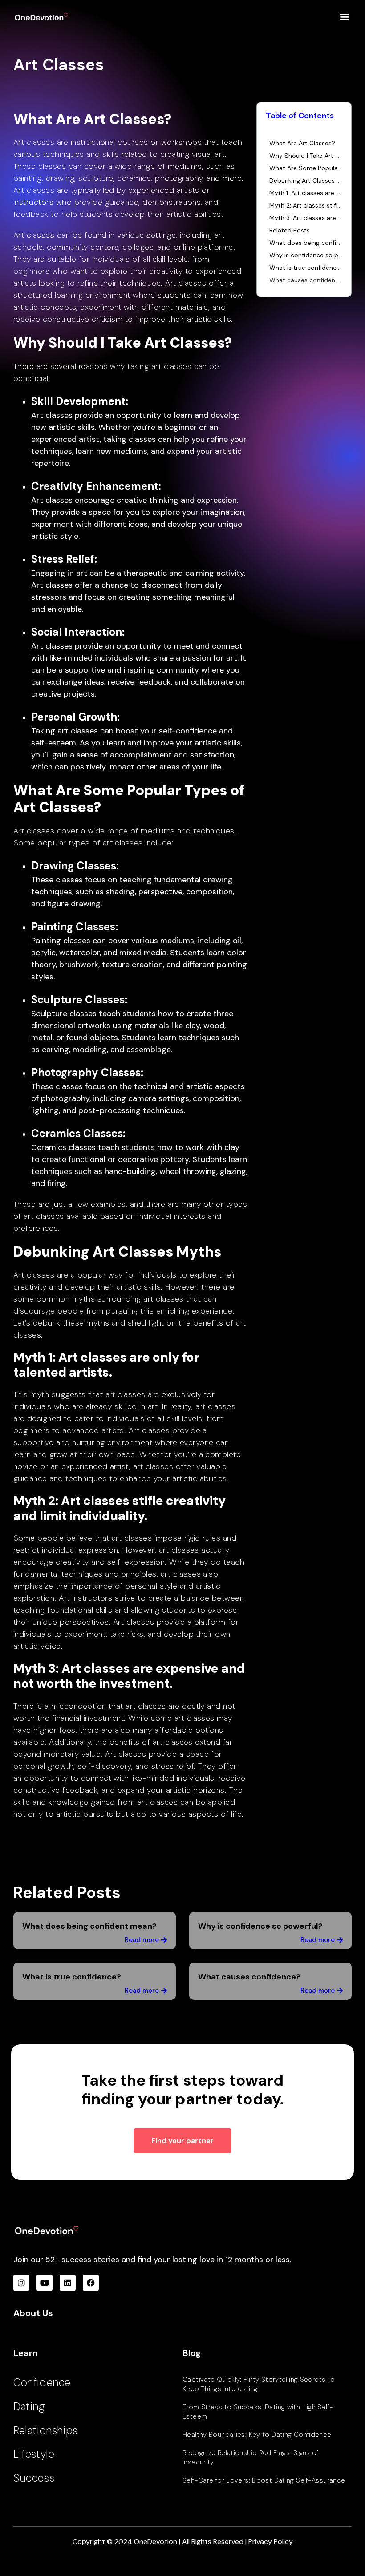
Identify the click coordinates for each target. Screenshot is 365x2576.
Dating (29, 2406)
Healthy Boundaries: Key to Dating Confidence (257, 2435)
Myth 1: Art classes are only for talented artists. (306, 193)
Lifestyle (34, 2454)
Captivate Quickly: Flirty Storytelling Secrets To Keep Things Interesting (259, 2384)
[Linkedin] (68, 2283)
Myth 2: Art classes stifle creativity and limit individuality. (306, 205)
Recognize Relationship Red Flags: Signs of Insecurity (251, 2458)
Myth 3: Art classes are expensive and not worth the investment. (306, 218)
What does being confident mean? (306, 243)
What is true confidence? (306, 268)
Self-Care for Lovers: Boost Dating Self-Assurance (264, 2480)
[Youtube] (45, 2283)
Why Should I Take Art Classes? (306, 156)
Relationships (46, 2430)
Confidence (42, 2382)
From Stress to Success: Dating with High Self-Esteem (258, 2412)
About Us (33, 2313)
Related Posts (290, 230)
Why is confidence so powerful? (306, 255)
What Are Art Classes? (302, 143)
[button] (344, 16)
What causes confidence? (306, 280)
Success (34, 2478)
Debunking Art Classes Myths (306, 180)
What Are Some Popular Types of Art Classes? (306, 168)
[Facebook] (91, 2283)
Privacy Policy (271, 2542)
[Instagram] (21, 2283)
